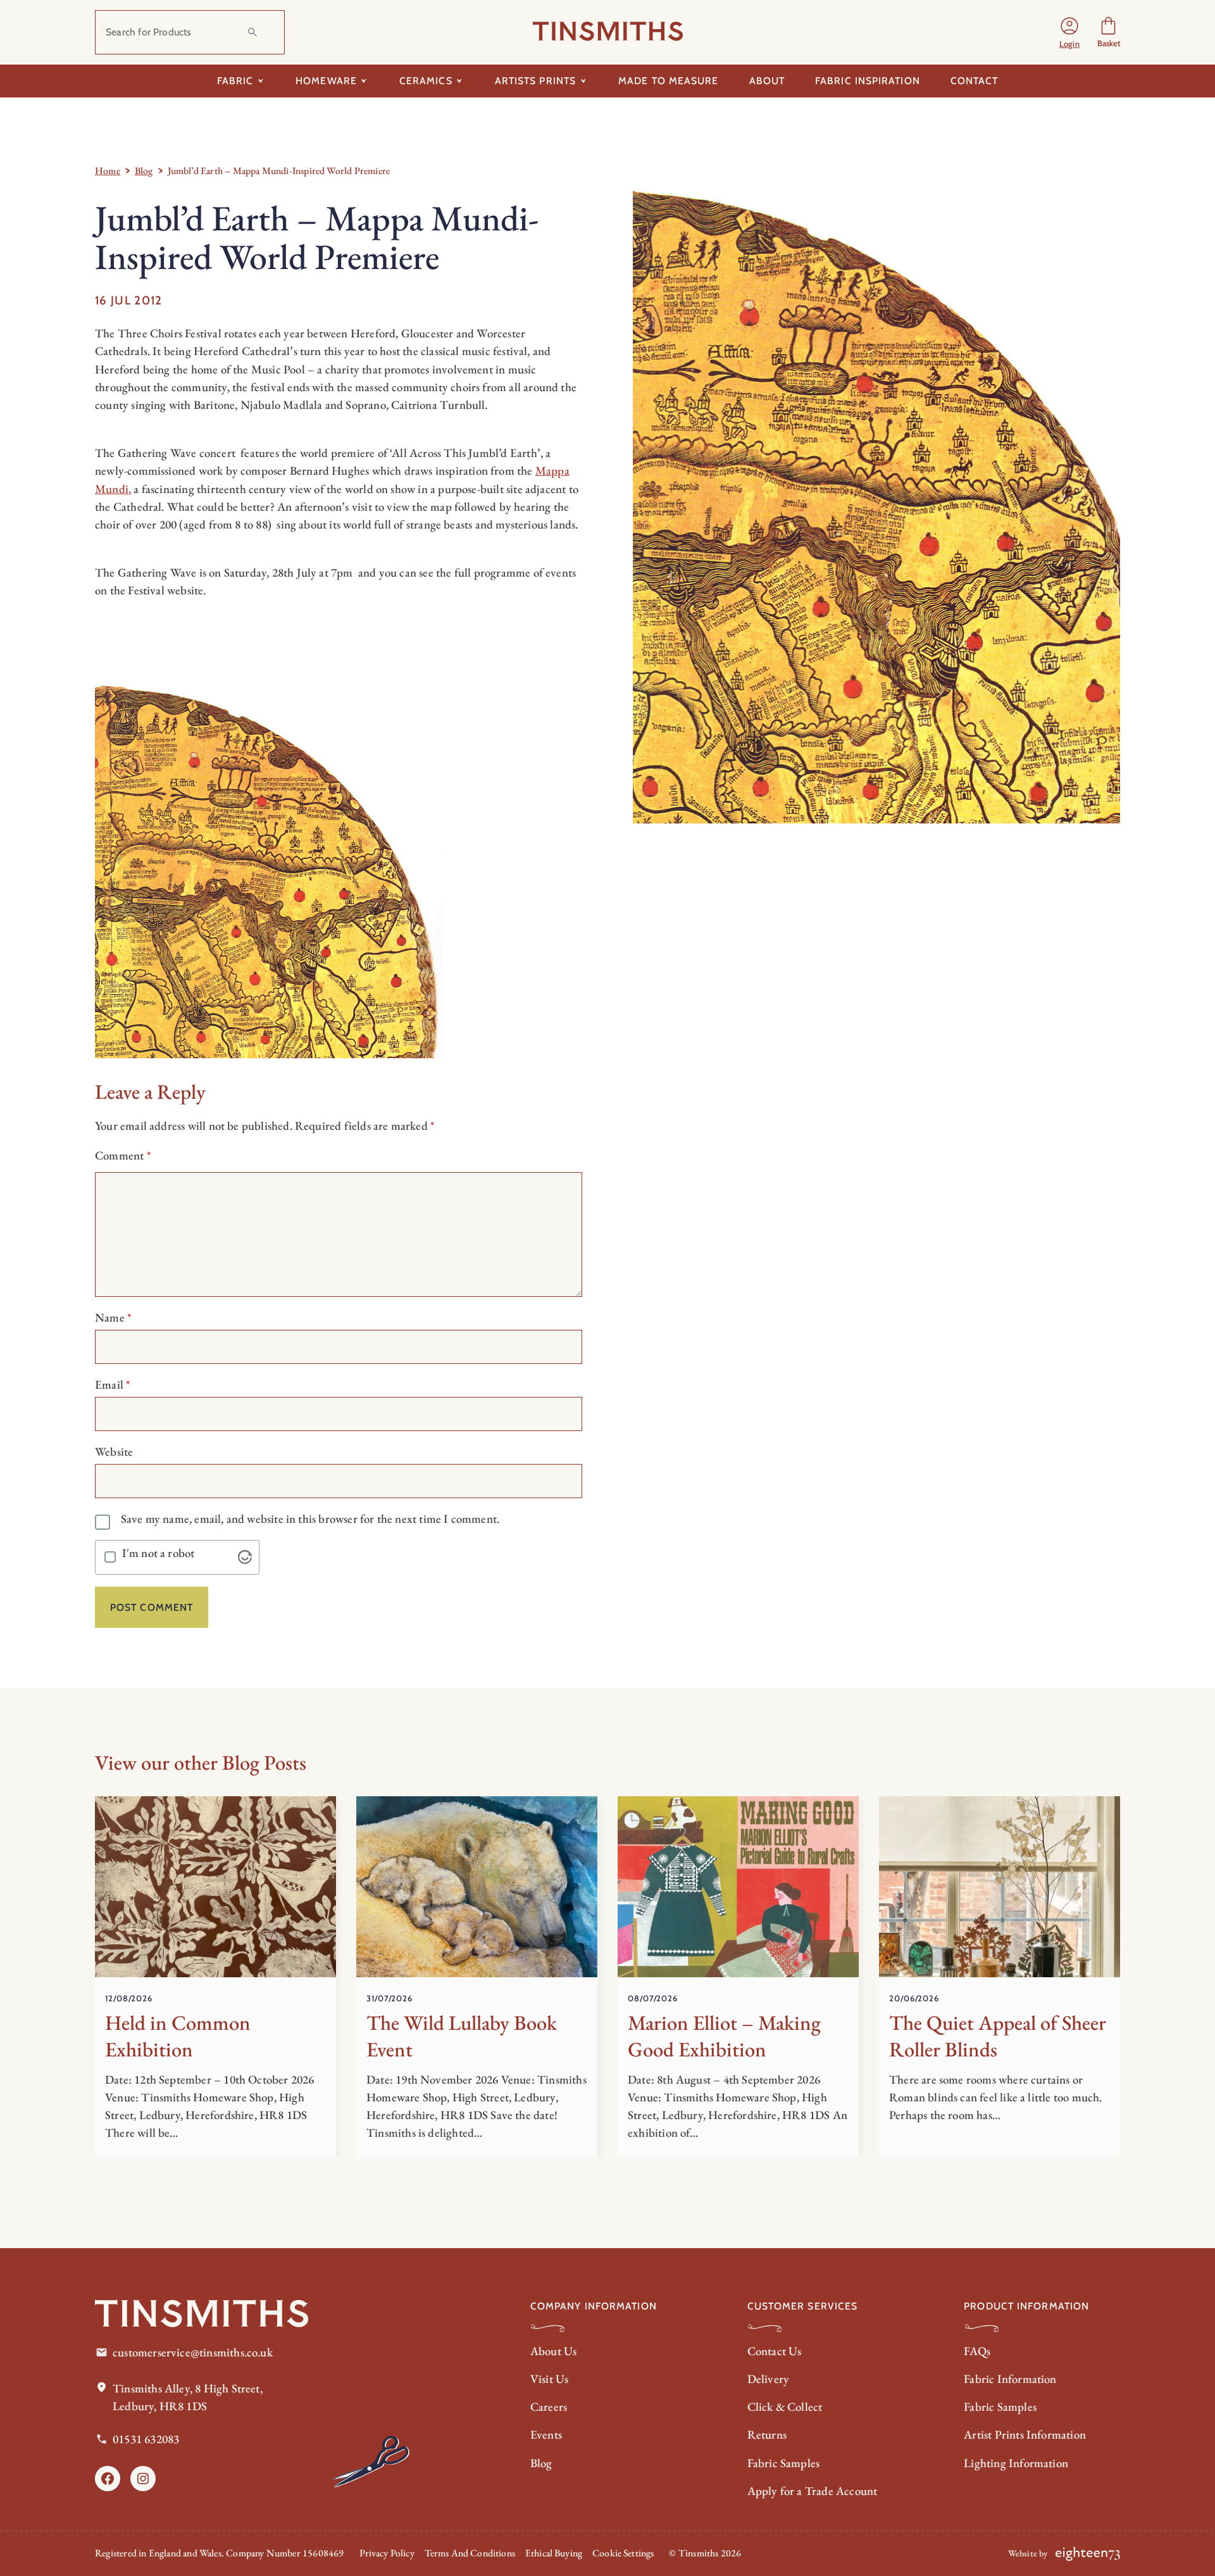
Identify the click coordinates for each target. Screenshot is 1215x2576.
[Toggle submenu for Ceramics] (460, 81)
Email (113, 1385)
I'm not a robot (159, 1554)
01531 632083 (146, 2439)
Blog (144, 171)
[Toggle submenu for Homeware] (364, 81)
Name (113, 1317)
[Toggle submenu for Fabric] (260, 81)
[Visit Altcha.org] (245, 1557)
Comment (123, 1155)
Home (108, 171)
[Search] (252, 32)
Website (114, 1452)
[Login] (1069, 32)
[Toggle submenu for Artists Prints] (583, 81)
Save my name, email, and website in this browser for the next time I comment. (310, 1519)
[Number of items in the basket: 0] (1108, 33)
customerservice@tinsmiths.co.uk (193, 2352)
